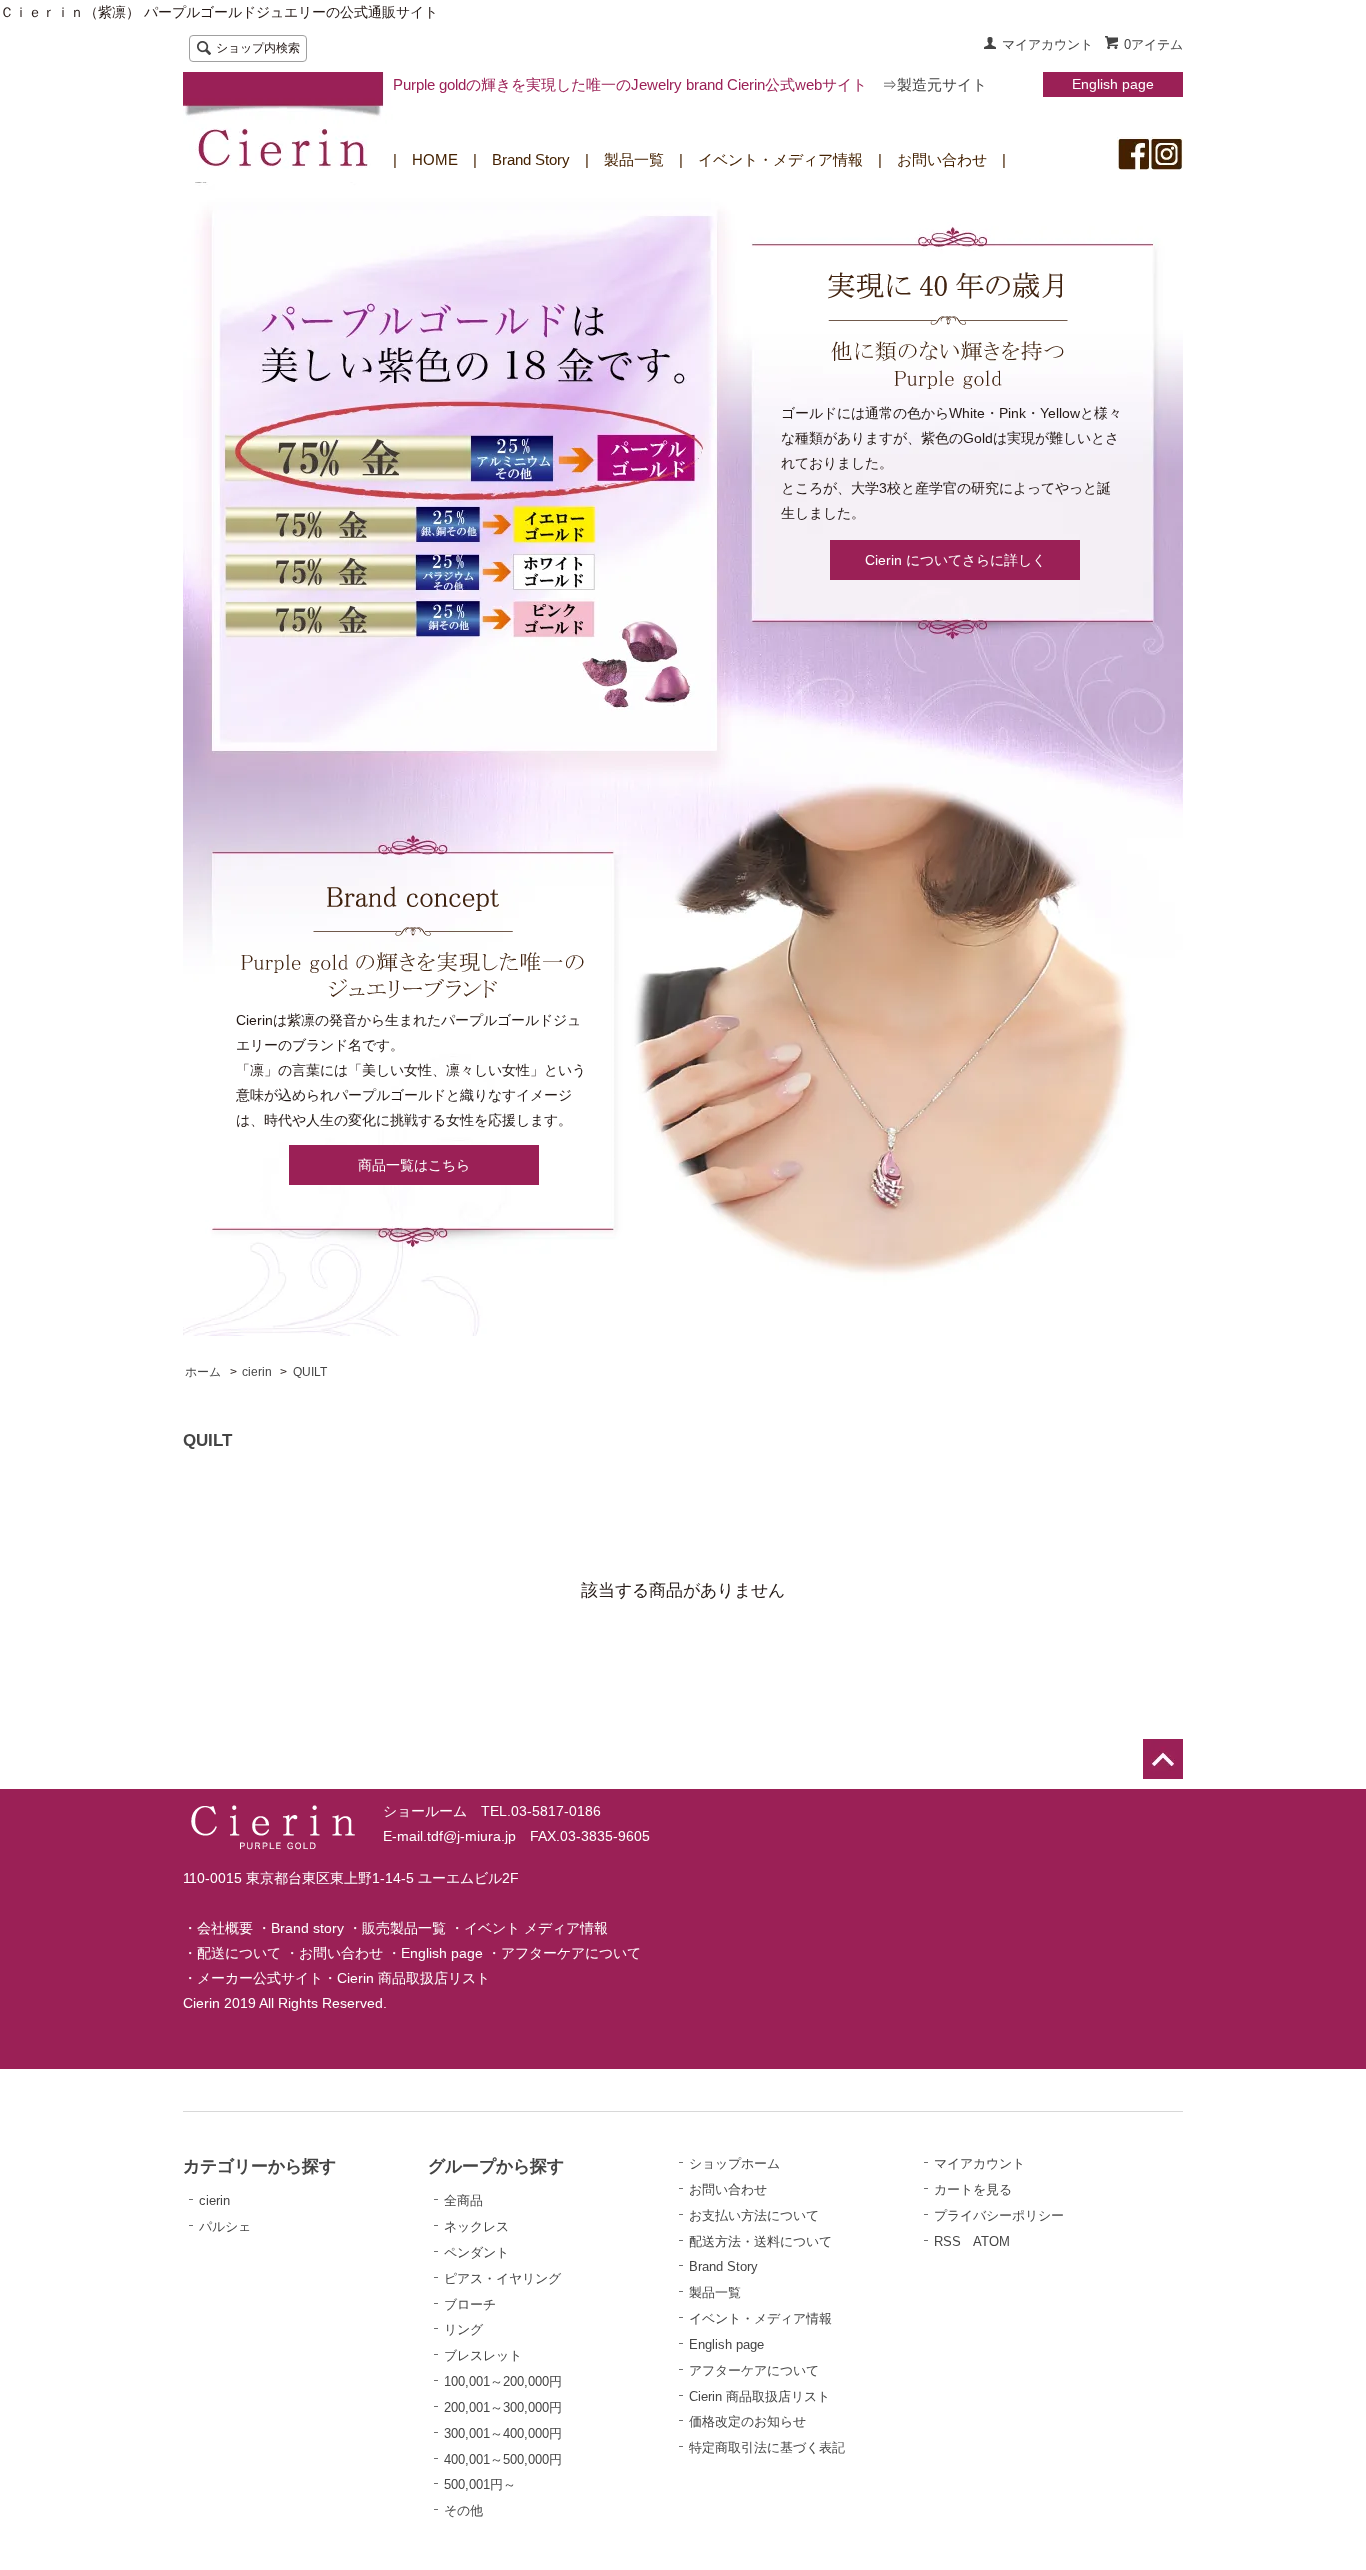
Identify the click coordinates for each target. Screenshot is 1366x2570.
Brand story (307, 1928)
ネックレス (476, 2226)
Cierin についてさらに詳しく (955, 560)
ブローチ (470, 2304)
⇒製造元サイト (934, 84)
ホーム (203, 1372)
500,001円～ (480, 2484)
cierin (257, 1372)
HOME (435, 159)
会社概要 (225, 1928)
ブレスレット (483, 2355)
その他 (463, 2510)
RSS (947, 2241)
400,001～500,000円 (503, 2459)
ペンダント (476, 2252)
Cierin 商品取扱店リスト (413, 1978)
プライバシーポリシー (999, 2215)
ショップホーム (734, 2163)
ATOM (991, 2241)
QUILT (310, 1372)
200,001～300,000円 (503, 2407)
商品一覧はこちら (414, 1165)
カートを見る (973, 2189)
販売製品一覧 (404, 1928)
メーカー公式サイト (260, 1978)
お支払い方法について (754, 2215)
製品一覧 (634, 159)
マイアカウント (1047, 44)
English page (1113, 84)
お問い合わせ (942, 159)
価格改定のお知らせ (747, 2421)
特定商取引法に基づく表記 (767, 2447)
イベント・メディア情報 (780, 159)
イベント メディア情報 (536, 1928)
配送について (239, 1953)
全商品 (463, 2200)
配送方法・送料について (760, 2241)
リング (463, 2329)
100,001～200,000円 (503, 2381)
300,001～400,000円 (503, 2433)
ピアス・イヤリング (502, 2278)
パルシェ (225, 2226)
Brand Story (531, 159)
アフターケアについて (571, 1953)
